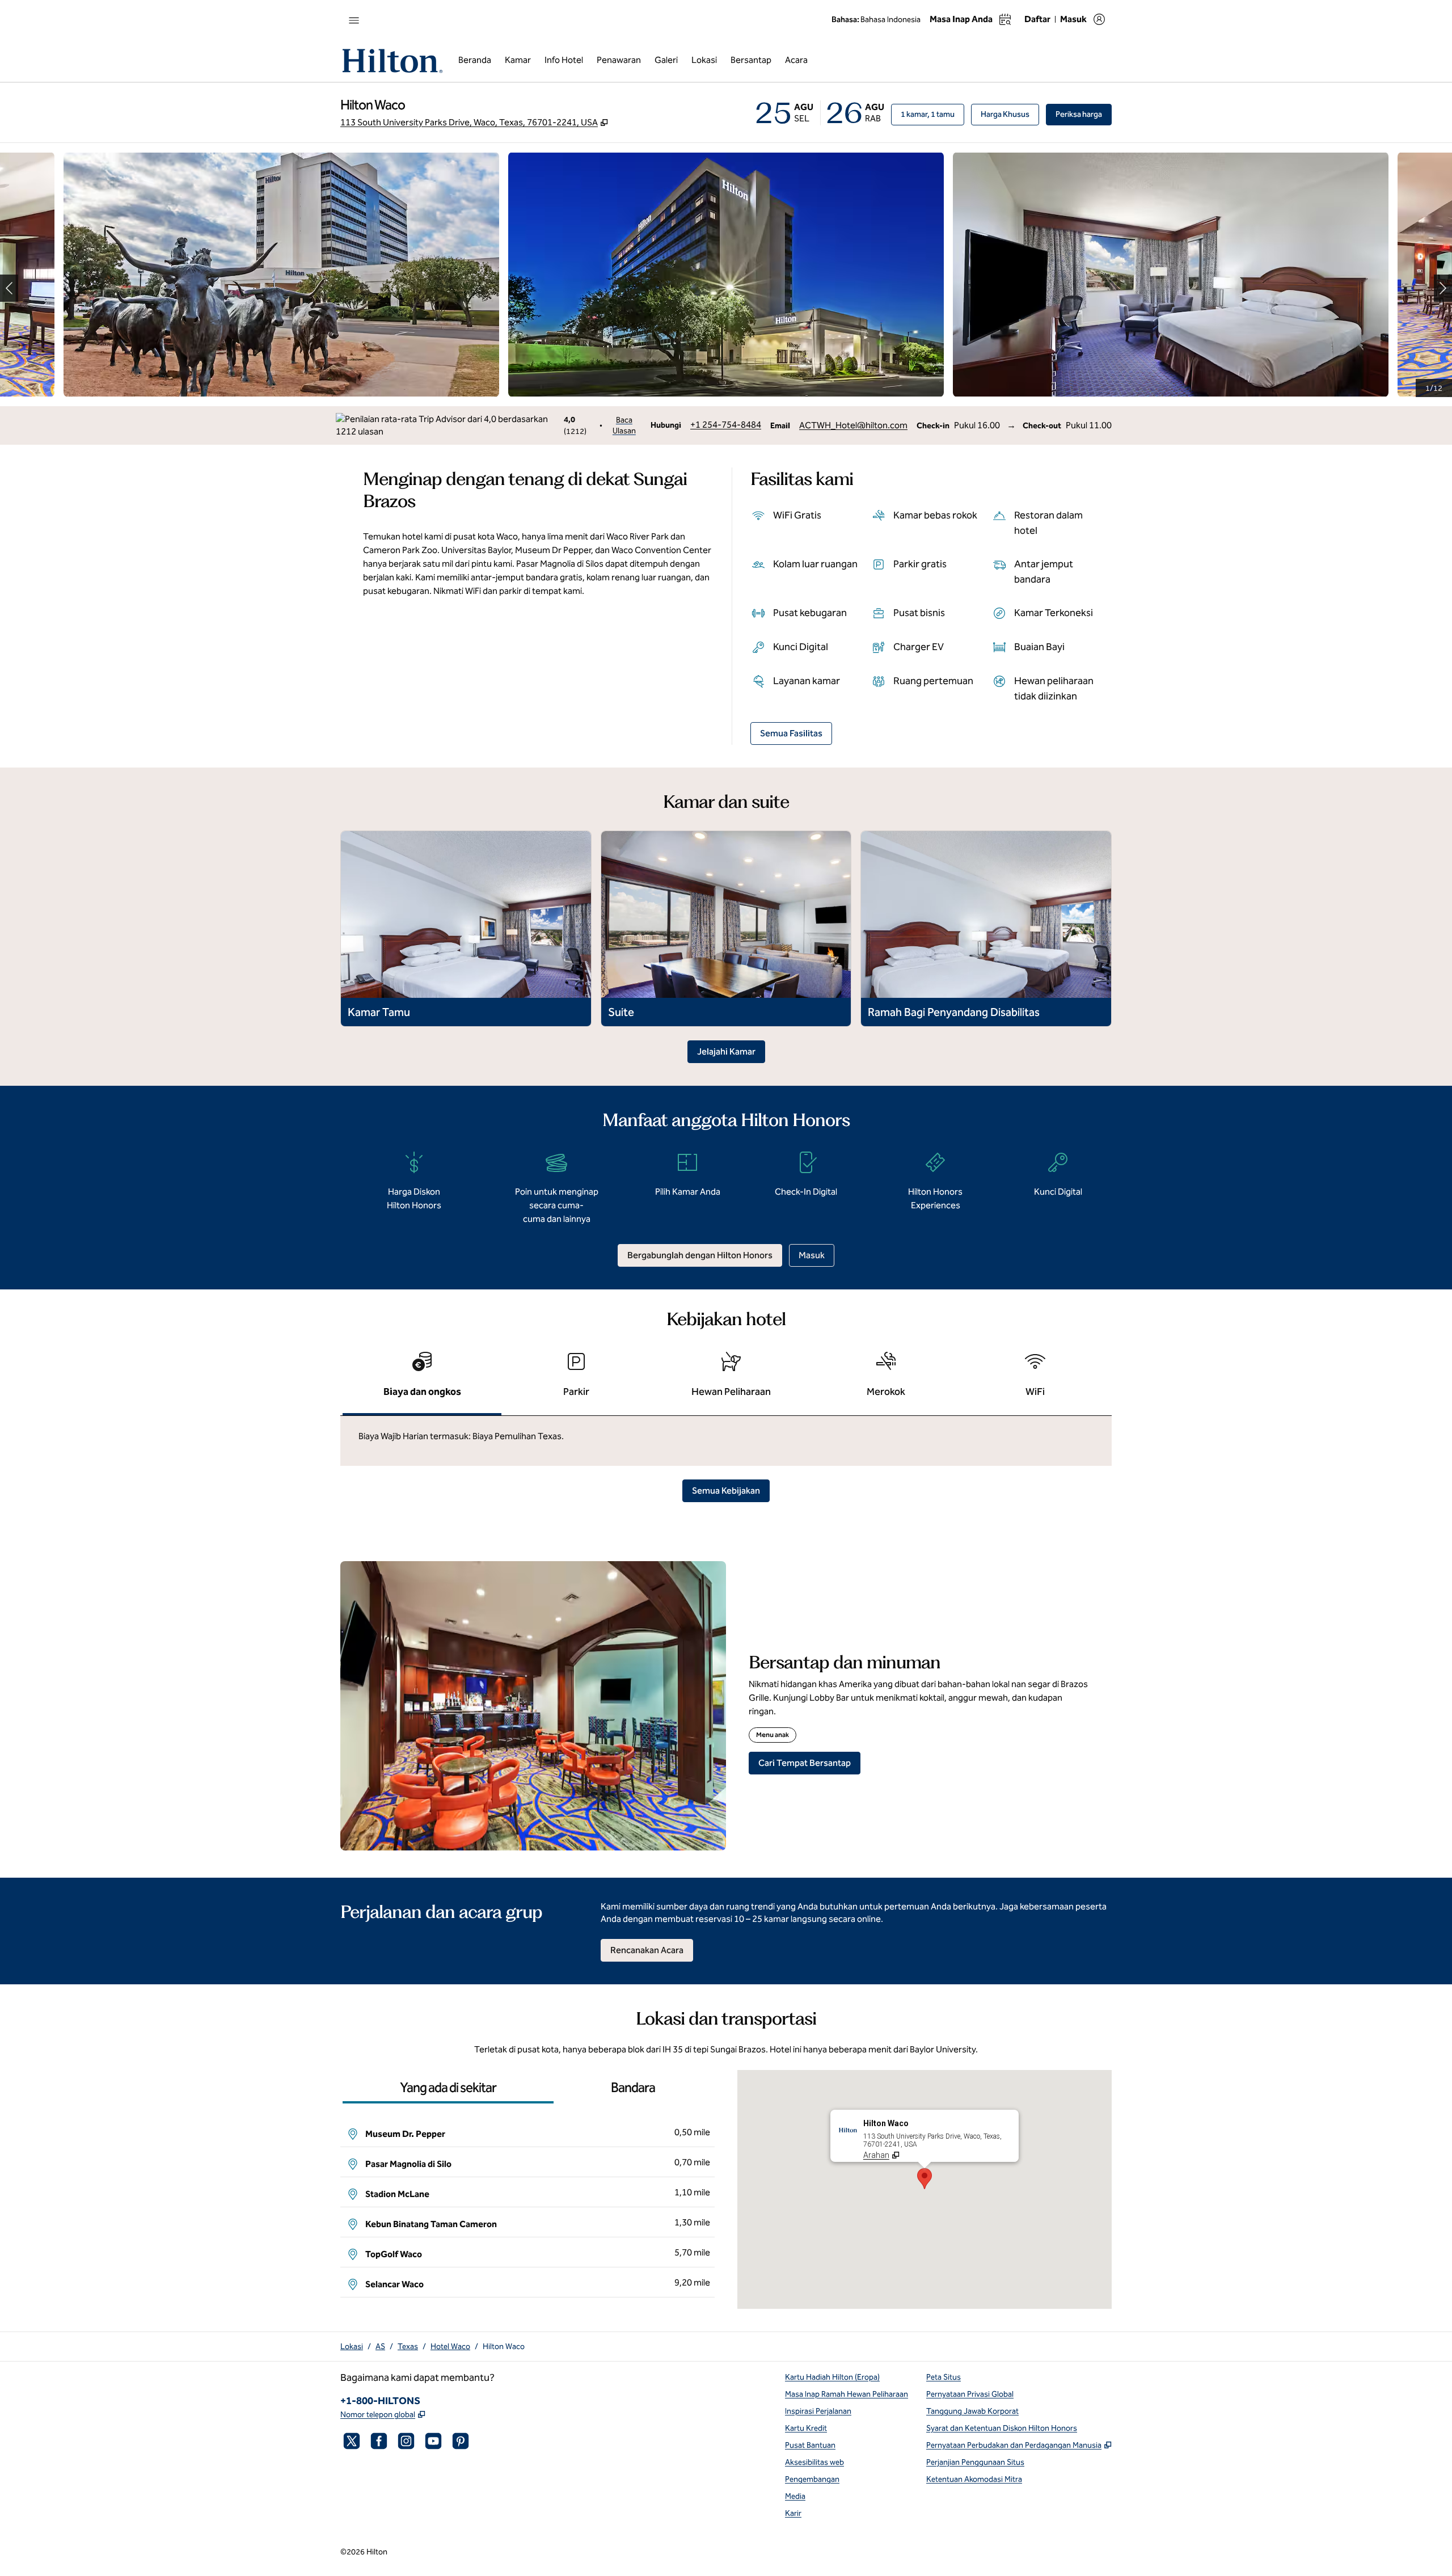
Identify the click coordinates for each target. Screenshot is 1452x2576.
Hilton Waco (504, 2347)
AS (380, 2347)
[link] (726, 425)
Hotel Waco (450, 2347)
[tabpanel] (726, 1441)
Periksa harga (1084, 114)
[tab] (422, 1379)
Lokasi (352, 2347)
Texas (408, 2347)
